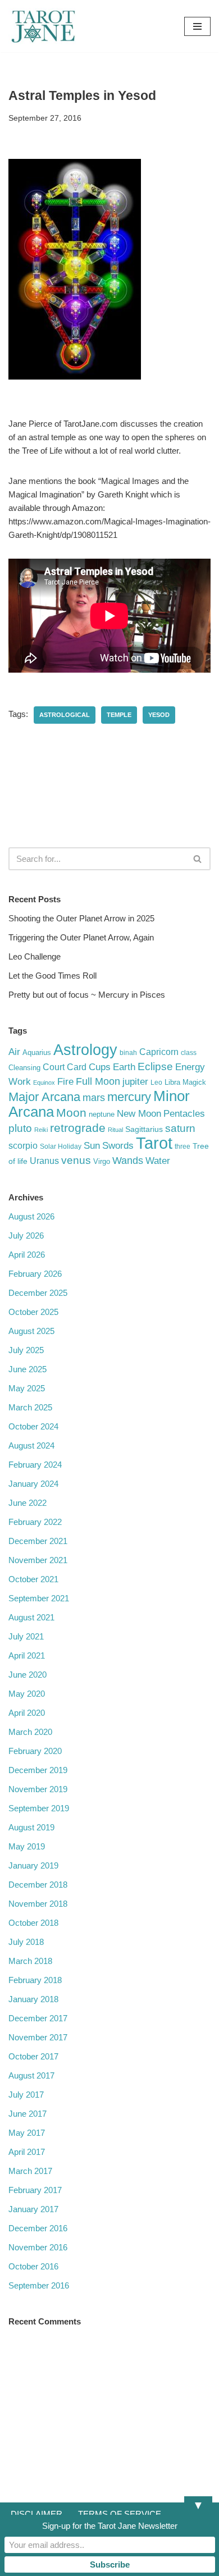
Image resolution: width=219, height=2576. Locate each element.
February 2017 (35, 2190)
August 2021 (31, 1617)
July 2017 (26, 2095)
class (189, 1053)
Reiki (41, 1130)
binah (128, 1053)
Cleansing (24, 1068)
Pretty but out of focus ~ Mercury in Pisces (87, 995)
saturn (180, 1128)
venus (76, 1160)
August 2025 (31, 1331)
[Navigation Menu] (197, 26)
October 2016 (33, 2266)
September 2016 (39, 2285)
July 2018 (26, 1942)
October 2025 (33, 1312)
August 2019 (31, 1827)
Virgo (102, 1161)
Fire (65, 1081)
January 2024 (33, 1484)
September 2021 (39, 1598)
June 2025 (28, 1369)
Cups (100, 1067)
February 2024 (35, 1465)
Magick (194, 1082)
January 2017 (33, 2209)
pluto (20, 1128)
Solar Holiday (61, 1147)
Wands (128, 1161)
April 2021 (27, 1655)
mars (94, 1098)
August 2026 (31, 1216)
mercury (129, 1097)
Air (14, 1052)
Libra (172, 1082)
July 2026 (26, 1236)
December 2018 (38, 1885)
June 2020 (28, 1675)
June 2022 (28, 1503)
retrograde (78, 1128)
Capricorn (159, 1052)
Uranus (44, 1161)
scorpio (23, 1146)
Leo (156, 1083)
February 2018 (35, 1980)
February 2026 (35, 1274)
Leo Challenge (35, 956)
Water (158, 1161)
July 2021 (26, 1636)
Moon (71, 1113)
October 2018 (33, 1923)
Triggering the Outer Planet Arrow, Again (81, 937)
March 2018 (30, 1961)
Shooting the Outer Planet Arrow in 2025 (81, 918)
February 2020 (35, 1751)
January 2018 (33, 1999)
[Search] (198, 859)
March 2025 (30, 1407)
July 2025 (26, 1350)
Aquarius (37, 1052)
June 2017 (28, 2114)
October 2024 (33, 1426)
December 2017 (38, 2018)
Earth (124, 1067)
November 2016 (38, 2247)
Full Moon (98, 1081)
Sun (92, 1146)
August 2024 (31, 1445)
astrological (65, 715)
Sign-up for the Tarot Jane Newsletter (110, 2526)
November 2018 (38, 1904)
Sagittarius (144, 1129)
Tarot (154, 1143)
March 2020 (30, 1732)
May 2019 (27, 1846)
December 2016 (38, 2228)
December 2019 (38, 1770)
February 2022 (35, 1522)
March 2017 (30, 2171)
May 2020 (27, 1694)
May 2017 (27, 2133)
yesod (159, 715)
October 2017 (33, 2056)
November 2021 (38, 1560)
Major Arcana (44, 1097)
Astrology (85, 1050)
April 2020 (27, 1713)
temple (119, 715)
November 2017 (38, 2037)
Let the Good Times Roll (53, 976)
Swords (118, 1145)
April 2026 (27, 1255)
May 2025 (27, 1388)
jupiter (135, 1082)
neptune (102, 1114)
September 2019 (39, 1808)
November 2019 (38, 1789)
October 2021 (33, 1579)
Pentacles (184, 1113)
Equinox (44, 1083)
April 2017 (27, 2152)
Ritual (115, 1130)
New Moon (139, 1114)
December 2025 (38, 1293)
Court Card (65, 1067)
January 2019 (33, 1865)
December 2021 (38, 1541)
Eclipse (155, 1066)
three (182, 1147)
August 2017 (31, 2075)
